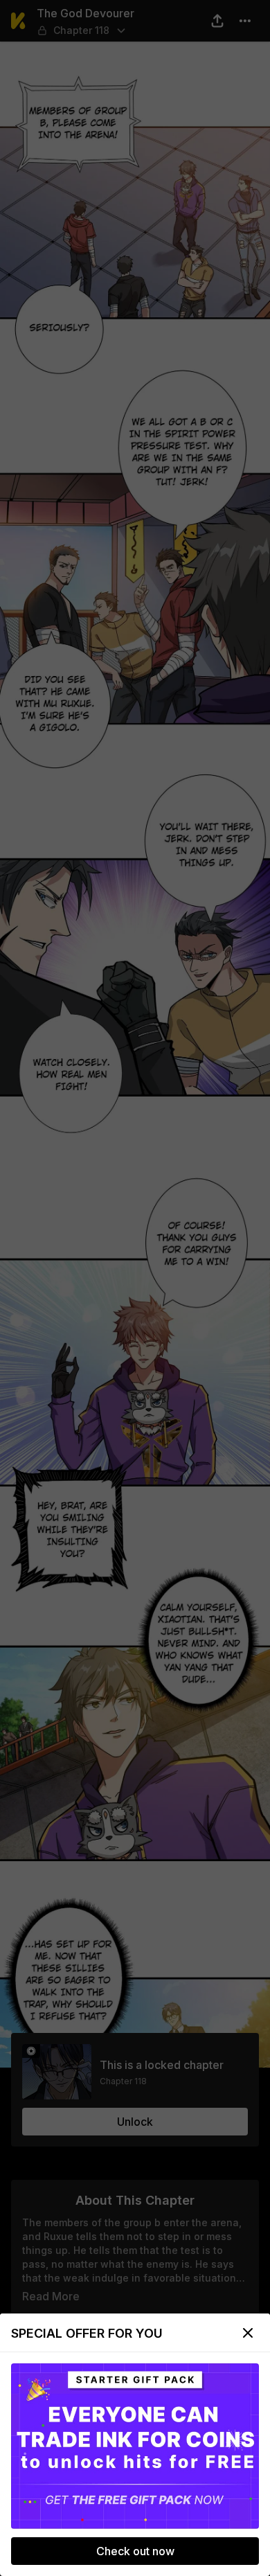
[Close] (248, 2333)
